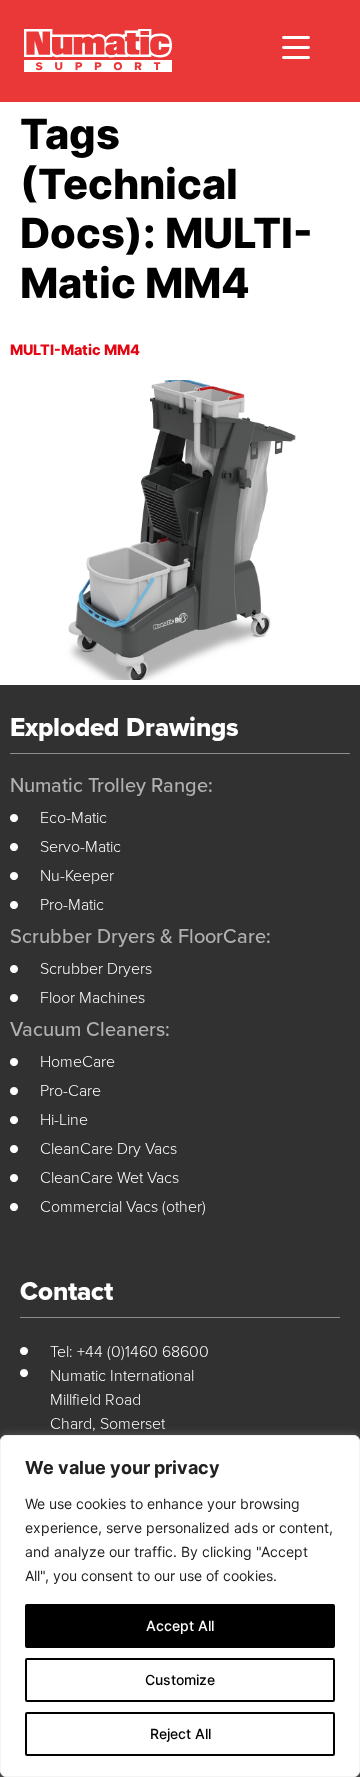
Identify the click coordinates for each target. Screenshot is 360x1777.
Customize (180, 1679)
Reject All (180, 1733)
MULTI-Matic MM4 (75, 349)
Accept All (180, 1625)
